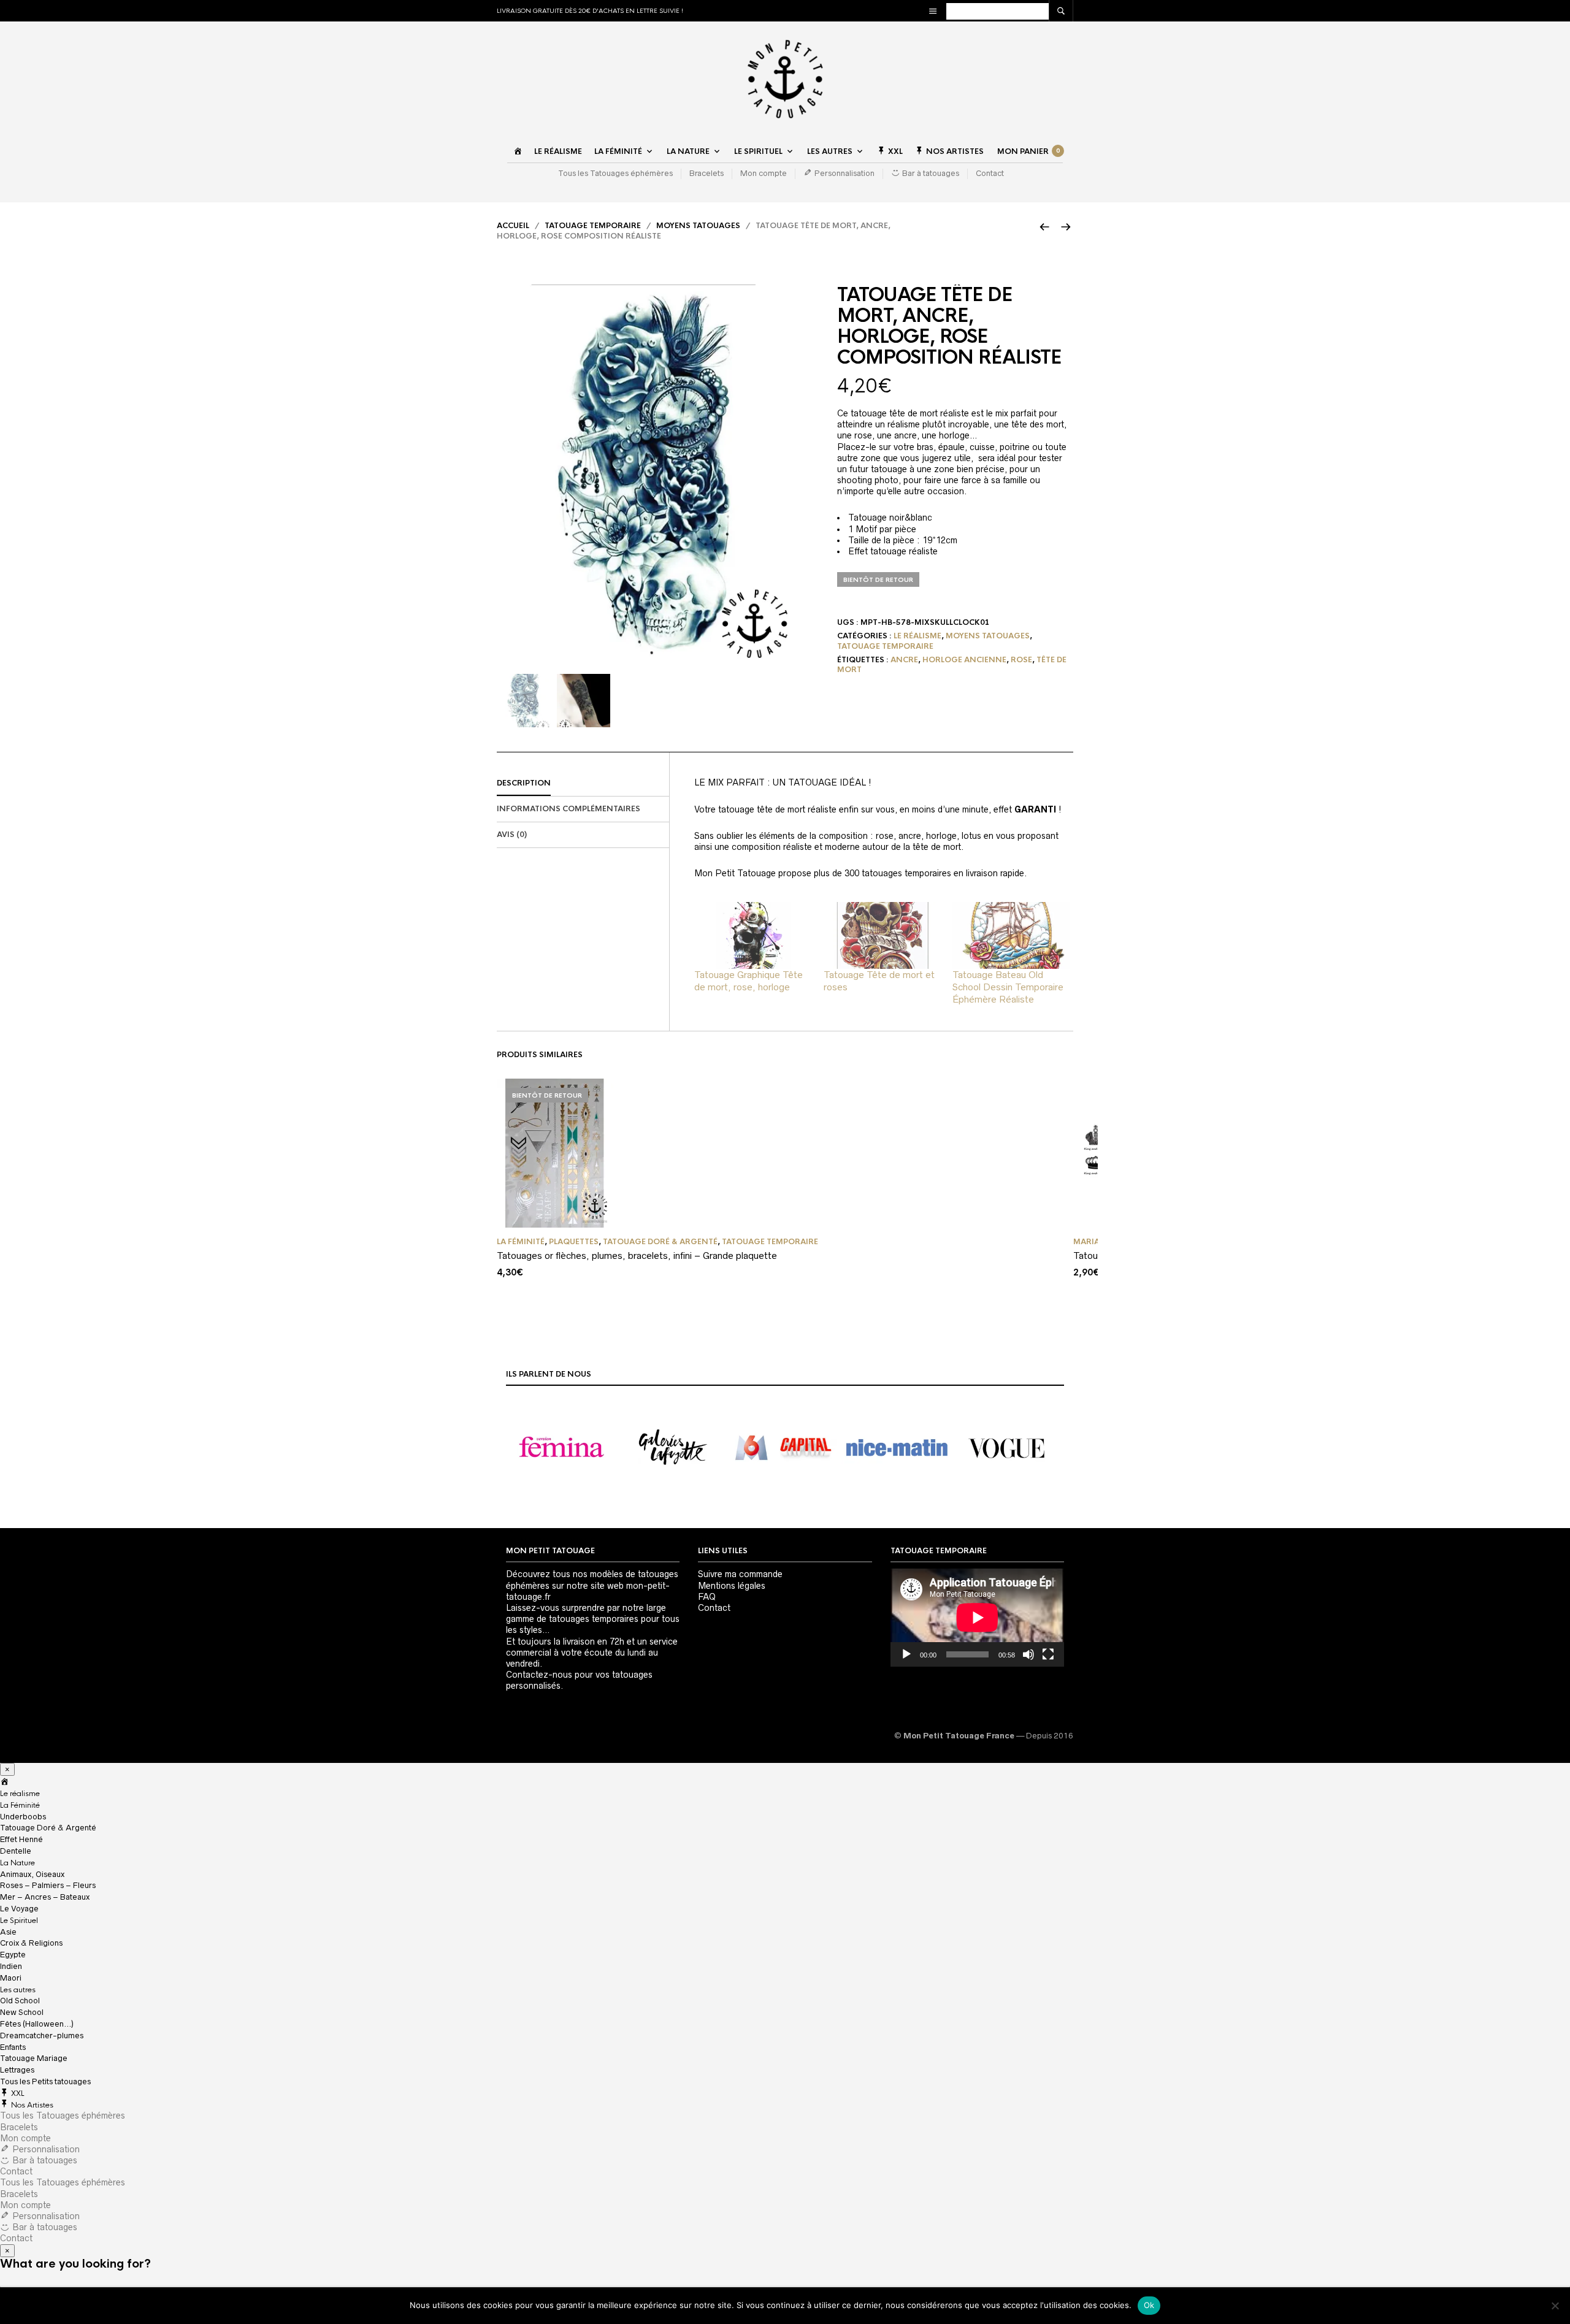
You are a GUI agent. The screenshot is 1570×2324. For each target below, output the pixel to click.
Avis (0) (512, 835)
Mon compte (764, 173)
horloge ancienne (964, 660)
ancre (904, 660)
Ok (1149, 2305)
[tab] (583, 784)
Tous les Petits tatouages (45, 2081)
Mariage (1092, 1242)
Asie (8, 1932)
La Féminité (618, 151)
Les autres (830, 151)
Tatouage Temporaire (593, 226)
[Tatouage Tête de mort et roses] (882, 935)
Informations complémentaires (569, 809)
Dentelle (16, 1851)
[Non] (1555, 2306)
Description (524, 783)
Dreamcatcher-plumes (42, 2035)
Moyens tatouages (698, 226)
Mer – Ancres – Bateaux (45, 1897)
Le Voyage (19, 1909)
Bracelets (706, 173)
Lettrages (17, 2070)
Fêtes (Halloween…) (37, 2024)
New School (22, 2012)
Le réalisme (558, 151)
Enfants (13, 2047)
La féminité (521, 1242)
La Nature (688, 151)
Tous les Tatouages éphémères (615, 173)
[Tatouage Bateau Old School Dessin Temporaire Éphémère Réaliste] (1011, 935)
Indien (11, 1966)
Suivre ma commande (740, 1574)
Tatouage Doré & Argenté (660, 1242)
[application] (977, 1617)
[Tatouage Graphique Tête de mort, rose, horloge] (753, 935)
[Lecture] (906, 1654)
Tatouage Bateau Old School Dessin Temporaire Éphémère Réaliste (1008, 987)
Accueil (513, 226)
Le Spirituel (758, 151)
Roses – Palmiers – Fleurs (48, 1885)
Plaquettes (574, 1242)
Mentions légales (732, 1586)
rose (1021, 660)
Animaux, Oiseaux (32, 1874)
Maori (11, 1978)
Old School (20, 2001)
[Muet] (1028, 1654)
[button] (562, 1448)
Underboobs (23, 1817)
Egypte (13, 1955)
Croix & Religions (31, 1943)
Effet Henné (21, 1839)
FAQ (707, 1597)
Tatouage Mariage (34, 2058)
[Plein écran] (1048, 1654)
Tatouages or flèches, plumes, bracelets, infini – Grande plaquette (637, 1256)
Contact (990, 173)
